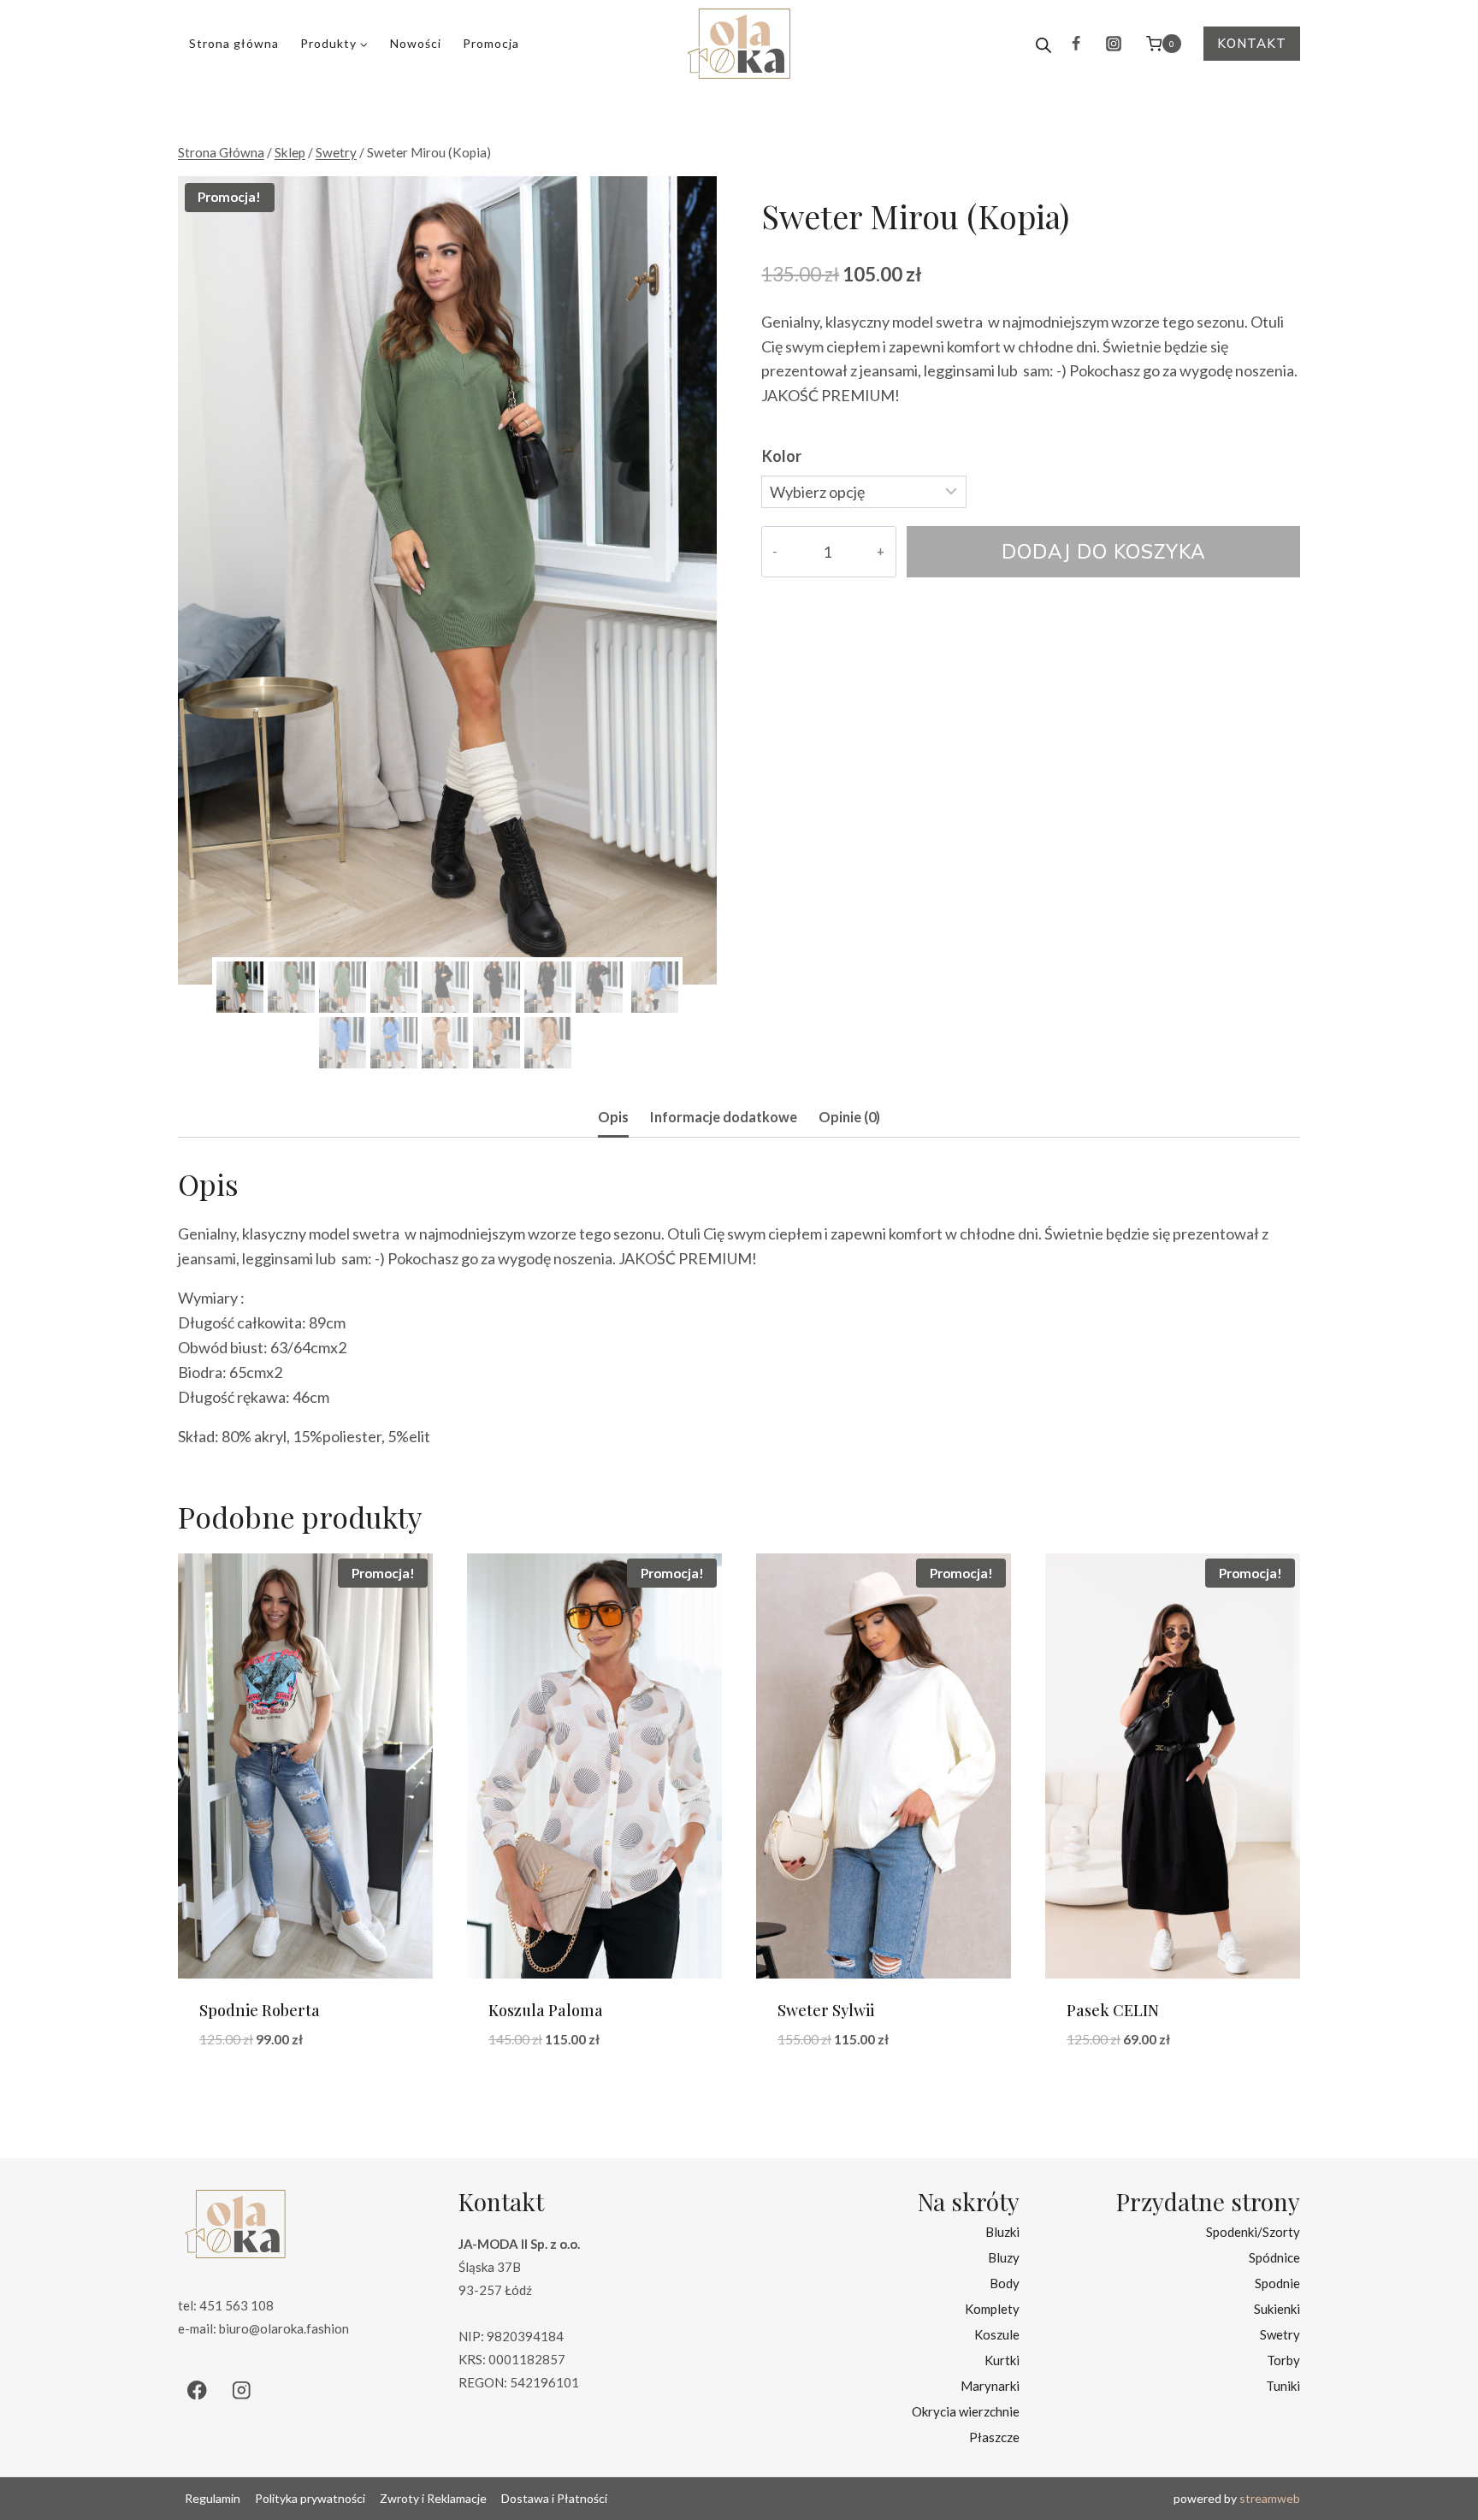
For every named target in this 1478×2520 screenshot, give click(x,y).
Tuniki (1283, 2386)
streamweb (1270, 2498)
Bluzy (1004, 2257)
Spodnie (1277, 2283)
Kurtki (1002, 2360)
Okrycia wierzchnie (966, 2411)
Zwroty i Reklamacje (433, 2498)
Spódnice (1274, 2257)
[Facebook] (1076, 44)
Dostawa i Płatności (554, 2498)
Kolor (782, 456)
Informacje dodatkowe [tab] (724, 1117)
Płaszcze (994, 2437)
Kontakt (1252, 43)
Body (1005, 2283)
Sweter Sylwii (826, 2010)
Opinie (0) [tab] (849, 1117)
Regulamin (213, 2498)
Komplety (992, 2309)
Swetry (1280, 2334)
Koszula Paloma (546, 2010)
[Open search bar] (1043, 44)
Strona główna (234, 43)
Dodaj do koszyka (1104, 551)
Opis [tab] (613, 1117)
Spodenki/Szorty (1253, 2232)
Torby (1283, 2360)
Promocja (491, 43)
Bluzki (1002, 2232)
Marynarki (990, 2386)
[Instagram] (1114, 44)
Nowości (416, 43)
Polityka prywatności (310, 2498)
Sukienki (1277, 2309)
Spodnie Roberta (260, 2010)
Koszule (997, 2334)
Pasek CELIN (1113, 2010)
